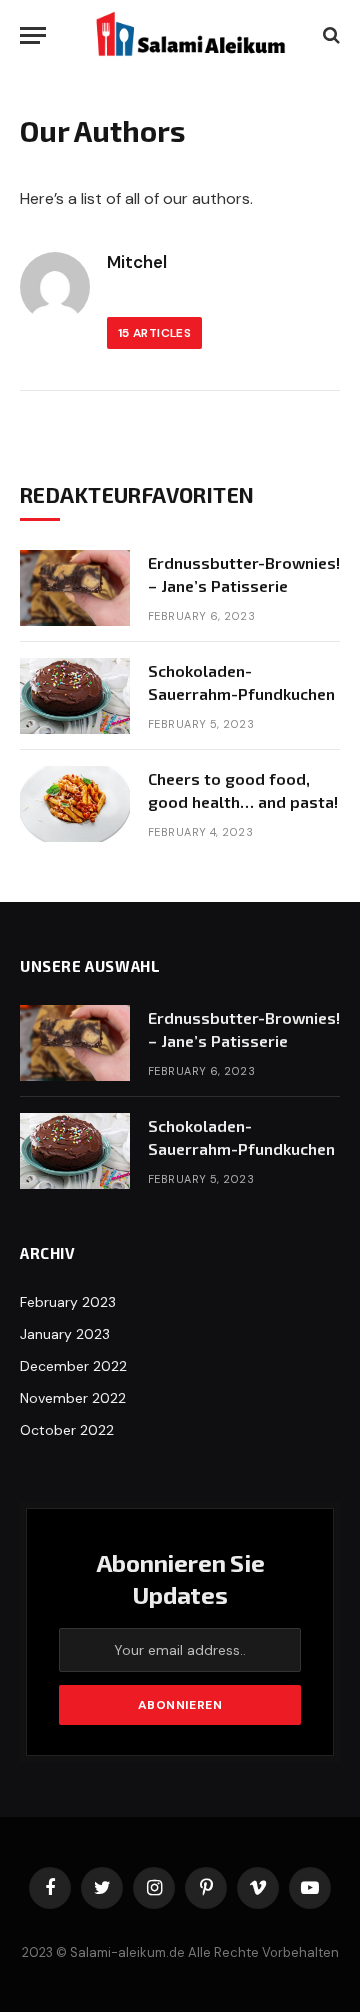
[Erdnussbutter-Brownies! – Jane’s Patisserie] (75, 588)
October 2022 (67, 1430)
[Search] (329, 35)
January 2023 (65, 1334)
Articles (154, 333)
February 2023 (68, 1302)
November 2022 (73, 1398)
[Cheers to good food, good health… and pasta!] (75, 804)
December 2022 (73, 1366)
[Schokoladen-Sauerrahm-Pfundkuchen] (75, 696)
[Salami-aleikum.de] (190, 35)
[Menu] (33, 35)
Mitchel (137, 262)
